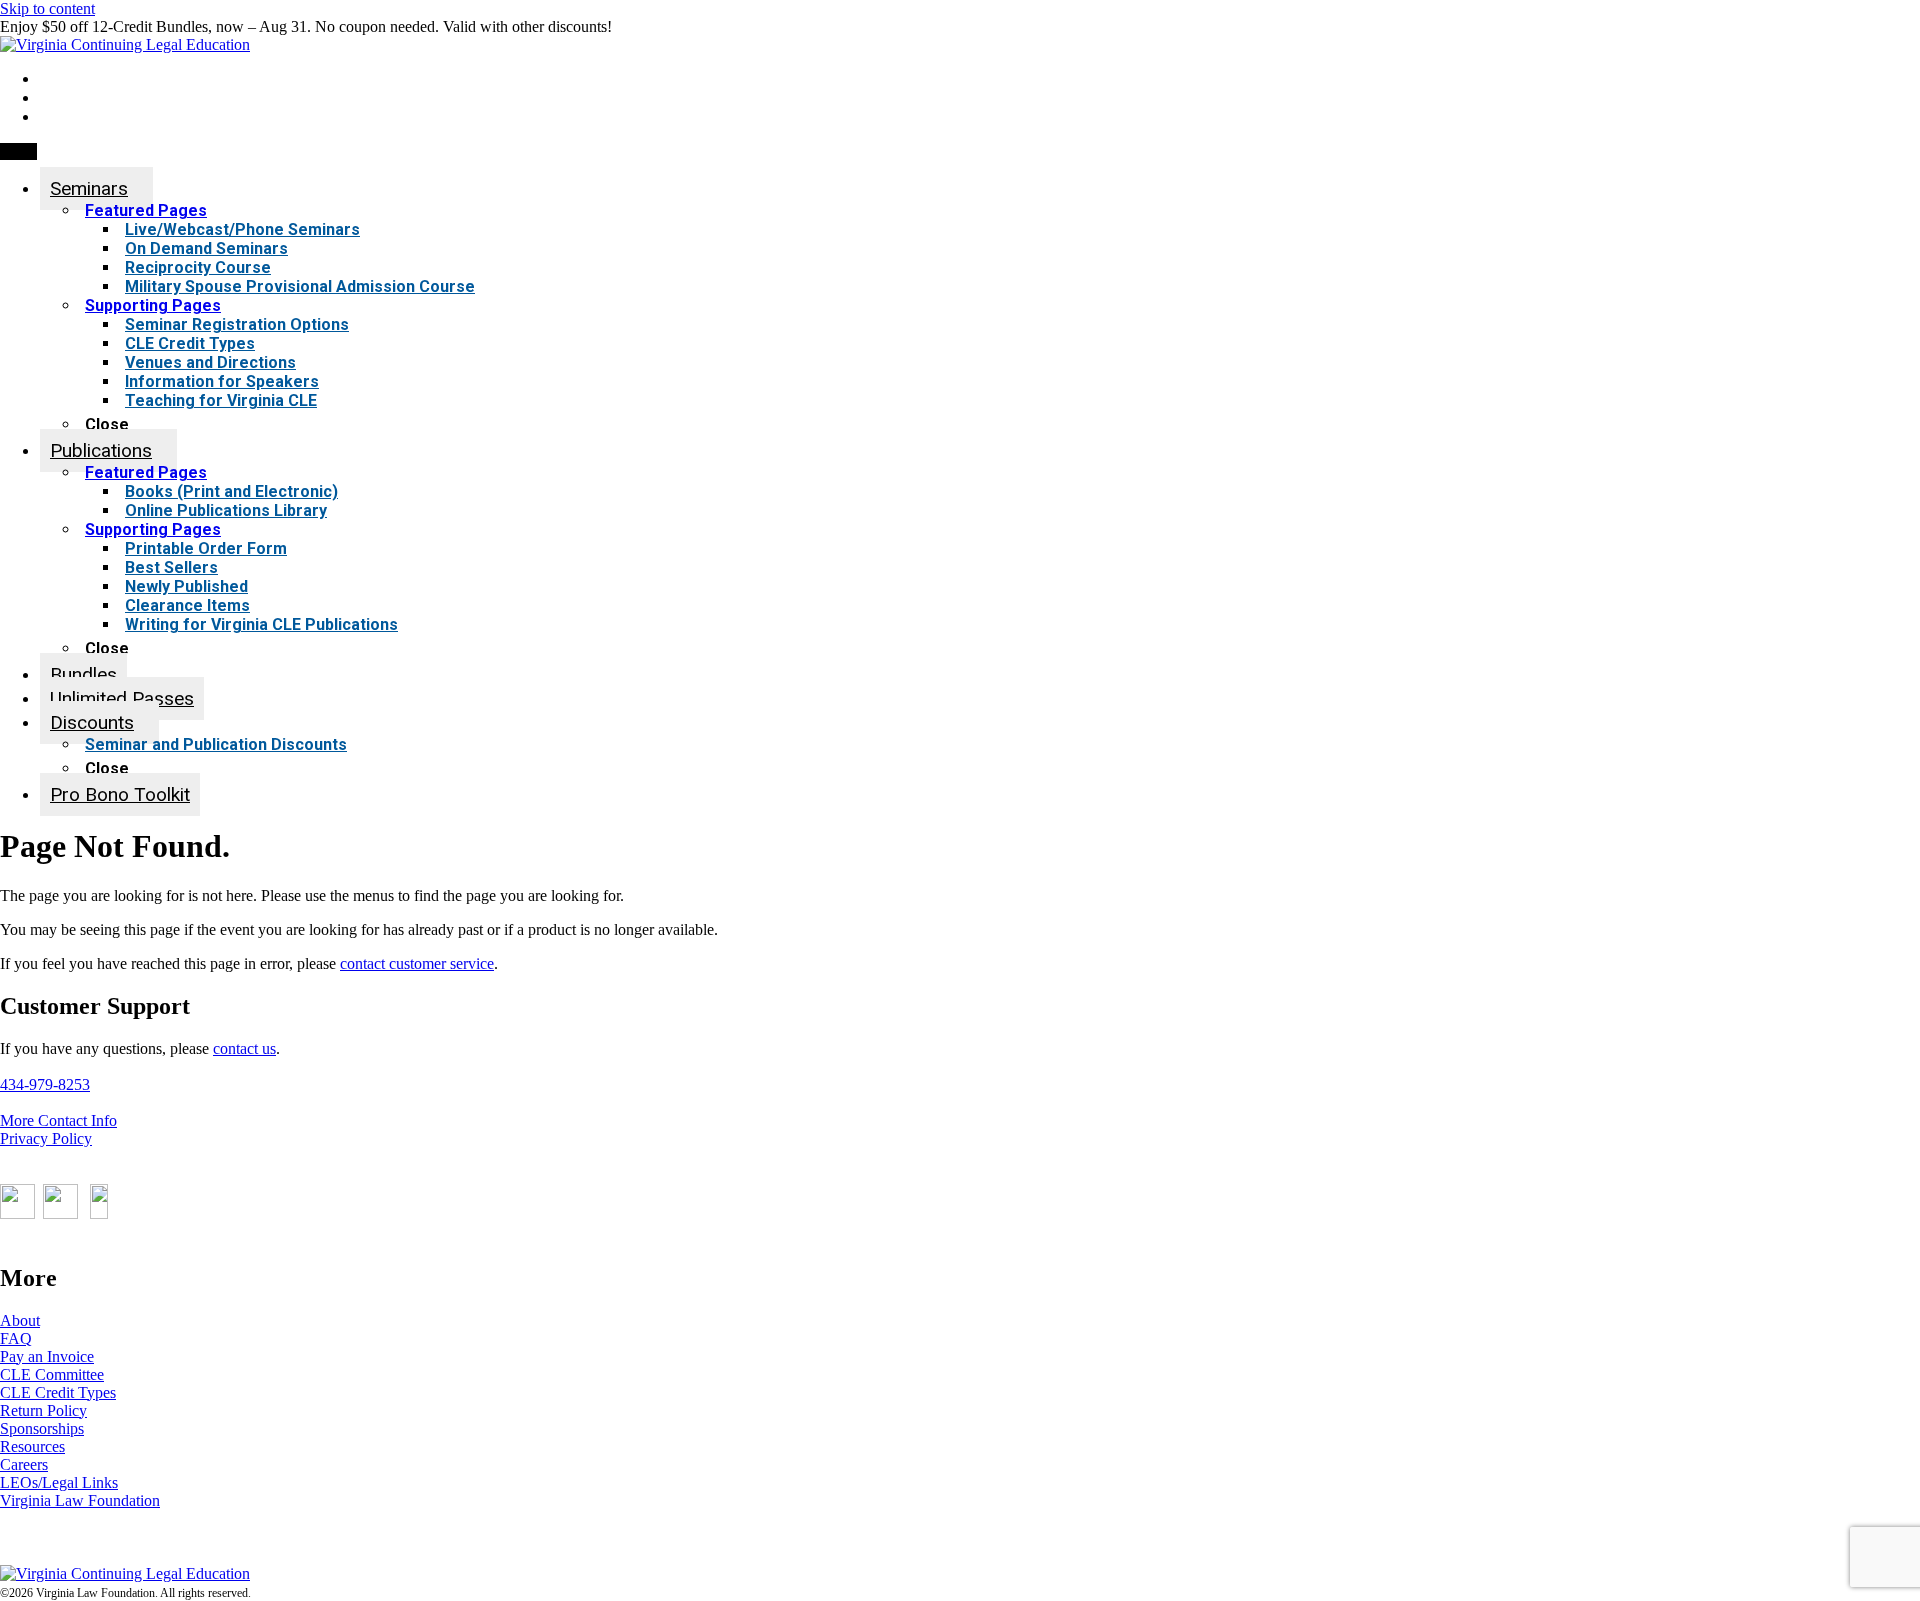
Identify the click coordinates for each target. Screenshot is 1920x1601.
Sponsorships (42, 1428)
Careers (24, 1464)
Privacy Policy (46, 1138)
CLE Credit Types (58, 1392)
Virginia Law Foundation (80, 1500)
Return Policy (43, 1410)
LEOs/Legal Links (59, 1482)
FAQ (16, 1338)
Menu (18, 151)
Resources (32, 1446)
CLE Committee (52, 1374)
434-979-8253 (45, 1084)
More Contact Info (58, 1120)
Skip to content (47, 8)
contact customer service (417, 963)
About (20, 1320)
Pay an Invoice (47, 1356)
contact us (244, 1048)
